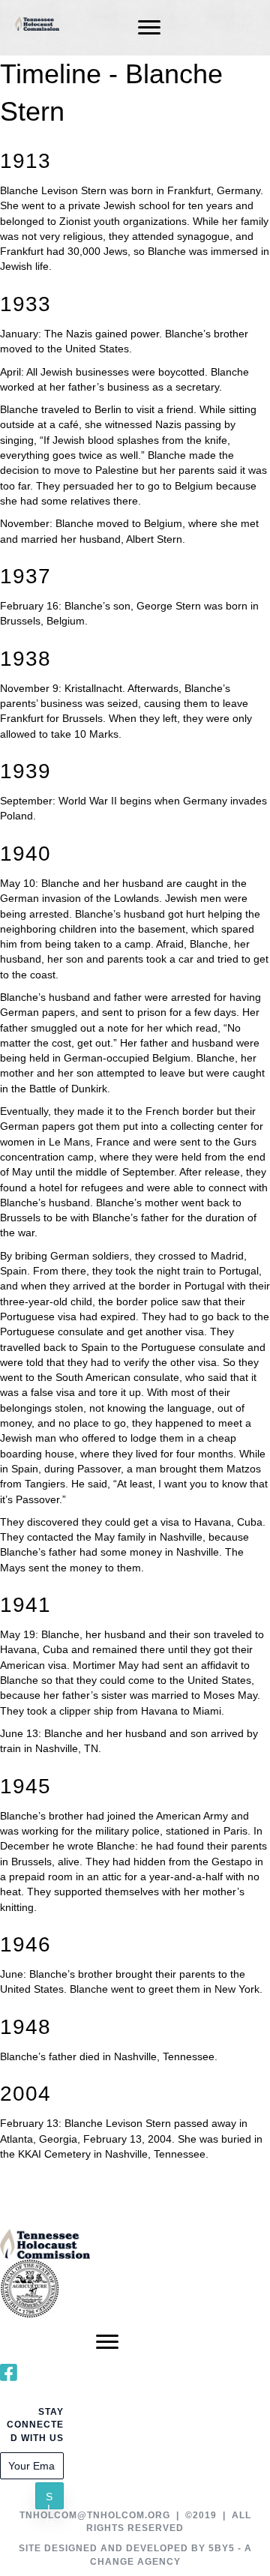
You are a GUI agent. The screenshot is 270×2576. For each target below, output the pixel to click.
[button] (49, 2496)
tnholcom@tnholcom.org (95, 2515)
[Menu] (149, 28)
